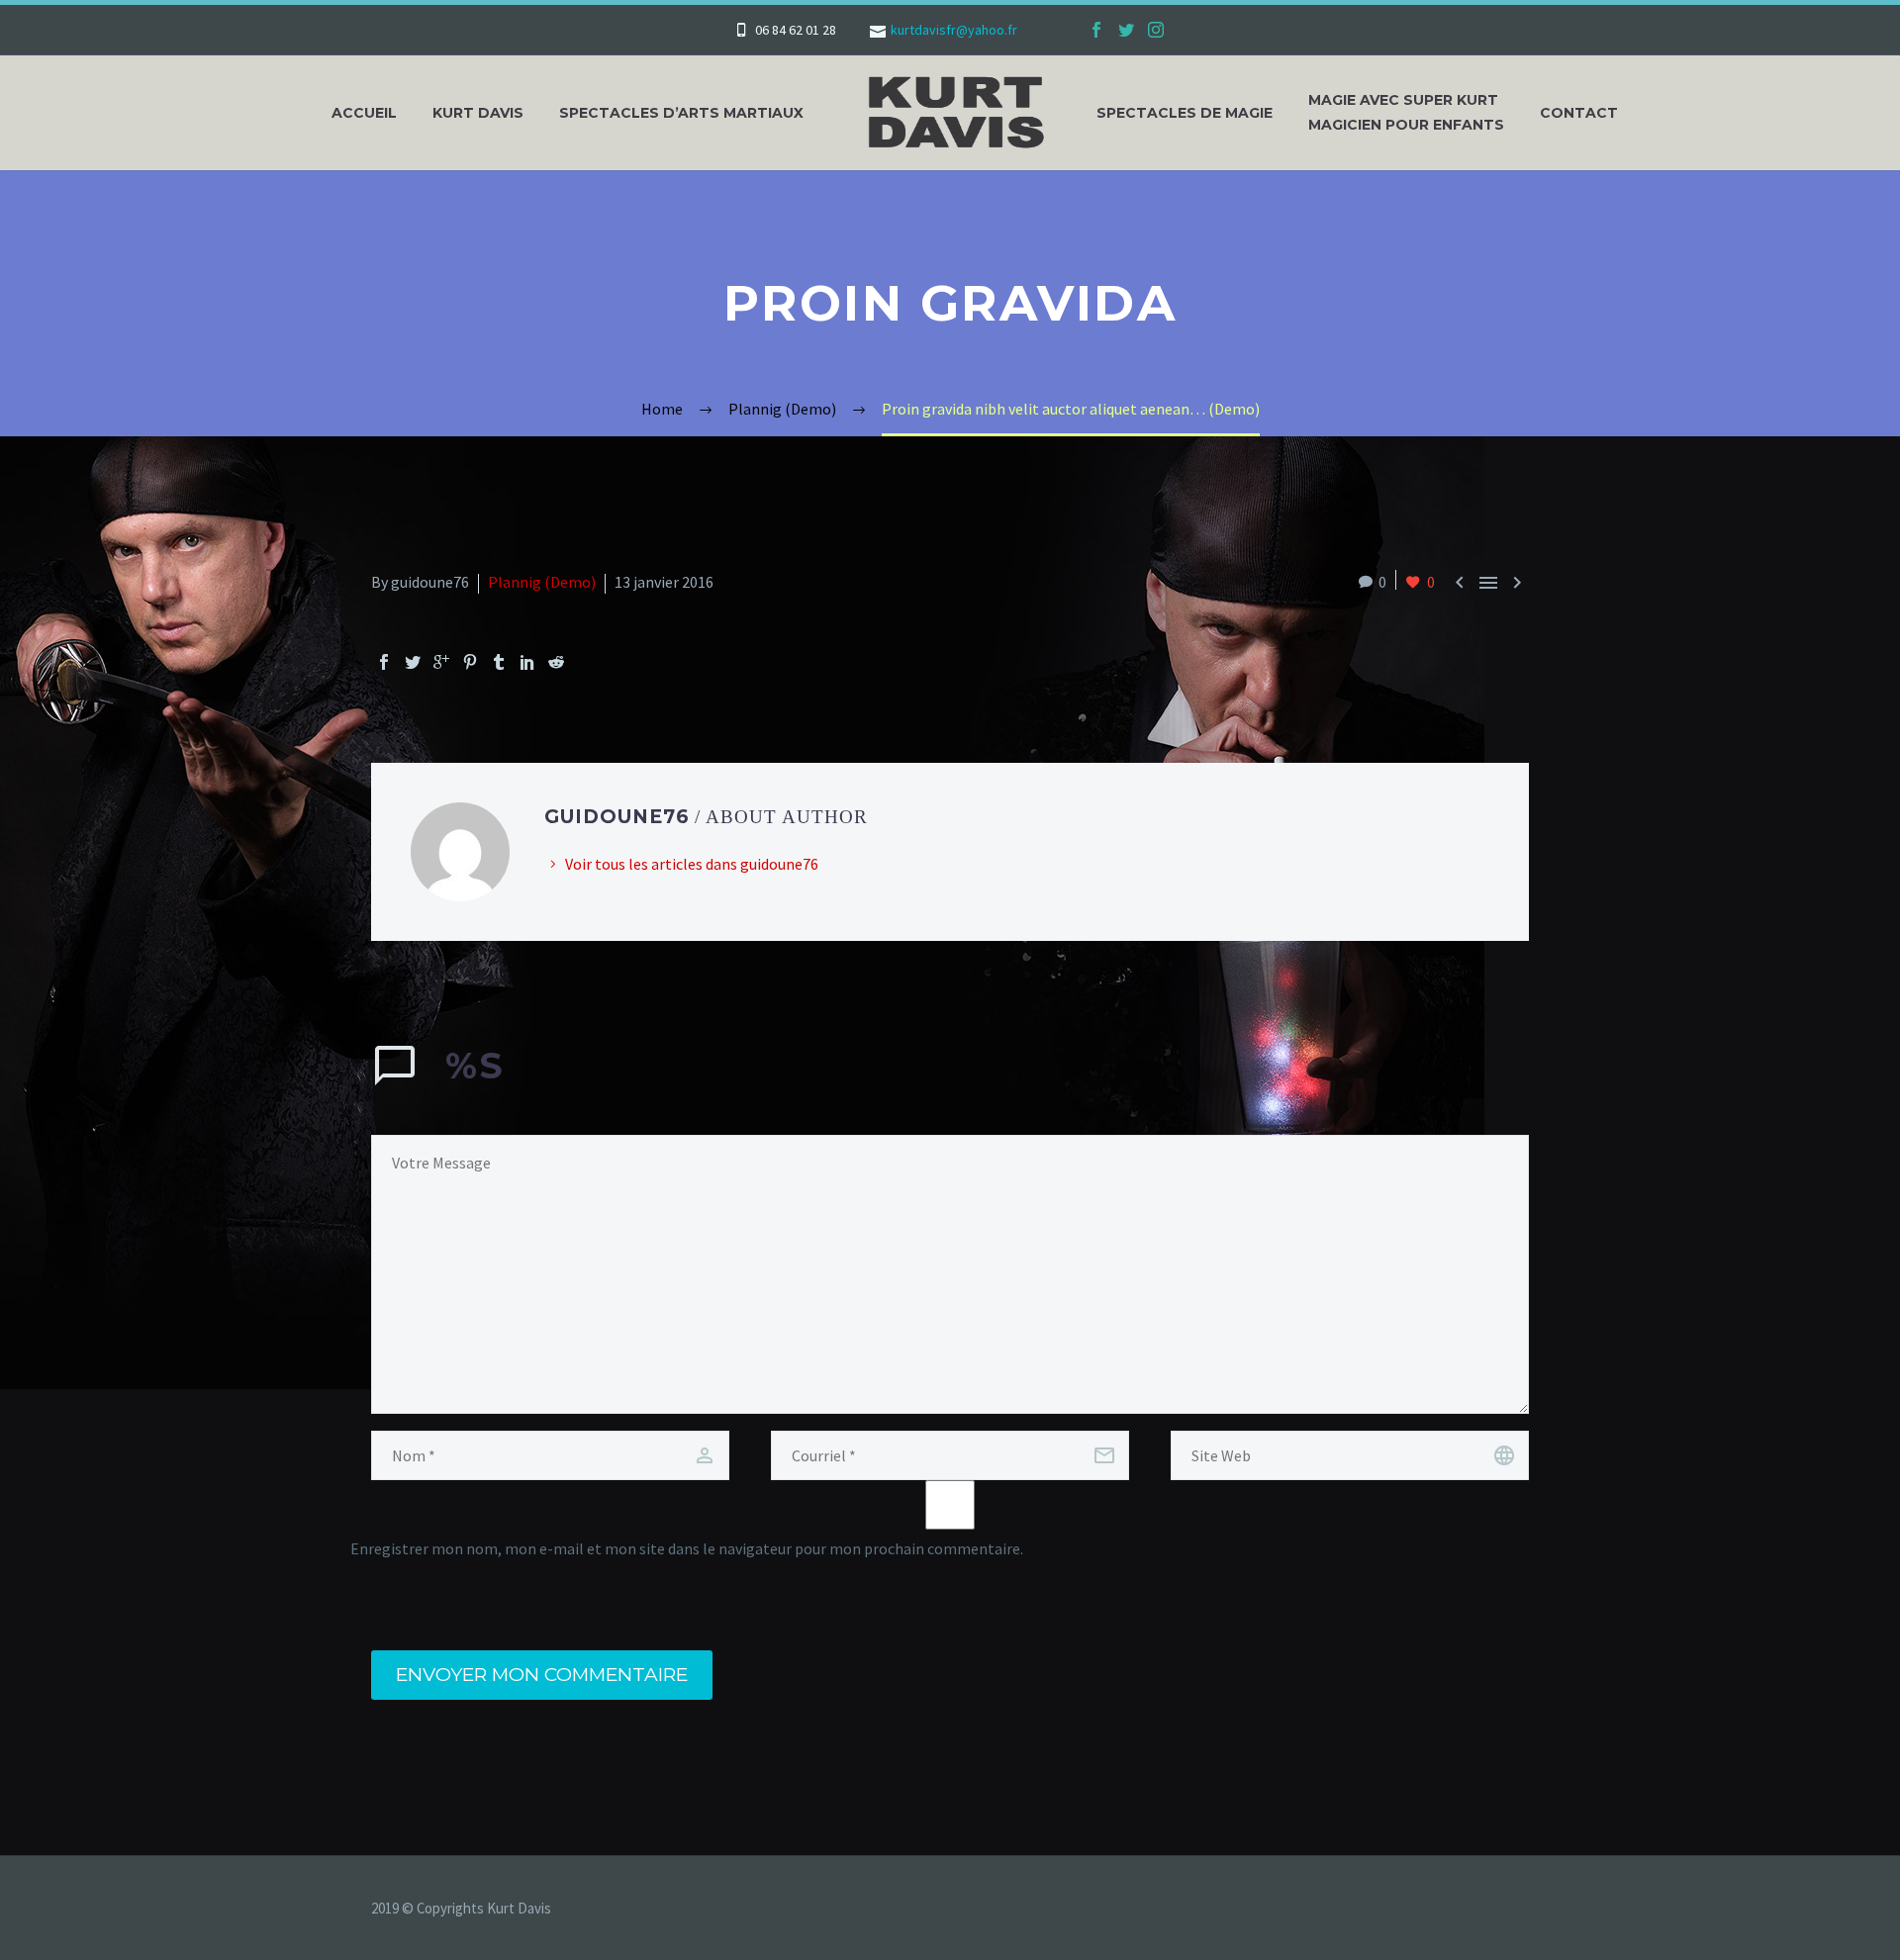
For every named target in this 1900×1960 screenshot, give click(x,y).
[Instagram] (1156, 30)
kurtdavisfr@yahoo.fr (954, 30)
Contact (1579, 113)
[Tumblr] (499, 662)
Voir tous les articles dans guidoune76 (692, 864)
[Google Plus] (441, 662)
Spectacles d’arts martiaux (681, 113)
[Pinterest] (470, 662)
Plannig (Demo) (542, 582)
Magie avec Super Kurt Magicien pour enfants (1406, 112)
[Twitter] (1126, 30)
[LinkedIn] (527, 662)
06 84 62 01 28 (796, 30)
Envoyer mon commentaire (542, 1675)
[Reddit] (556, 662)
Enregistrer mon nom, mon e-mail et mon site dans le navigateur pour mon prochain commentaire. (687, 1548)
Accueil (364, 113)
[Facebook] (1096, 30)
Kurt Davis (478, 113)
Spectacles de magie (1185, 113)
